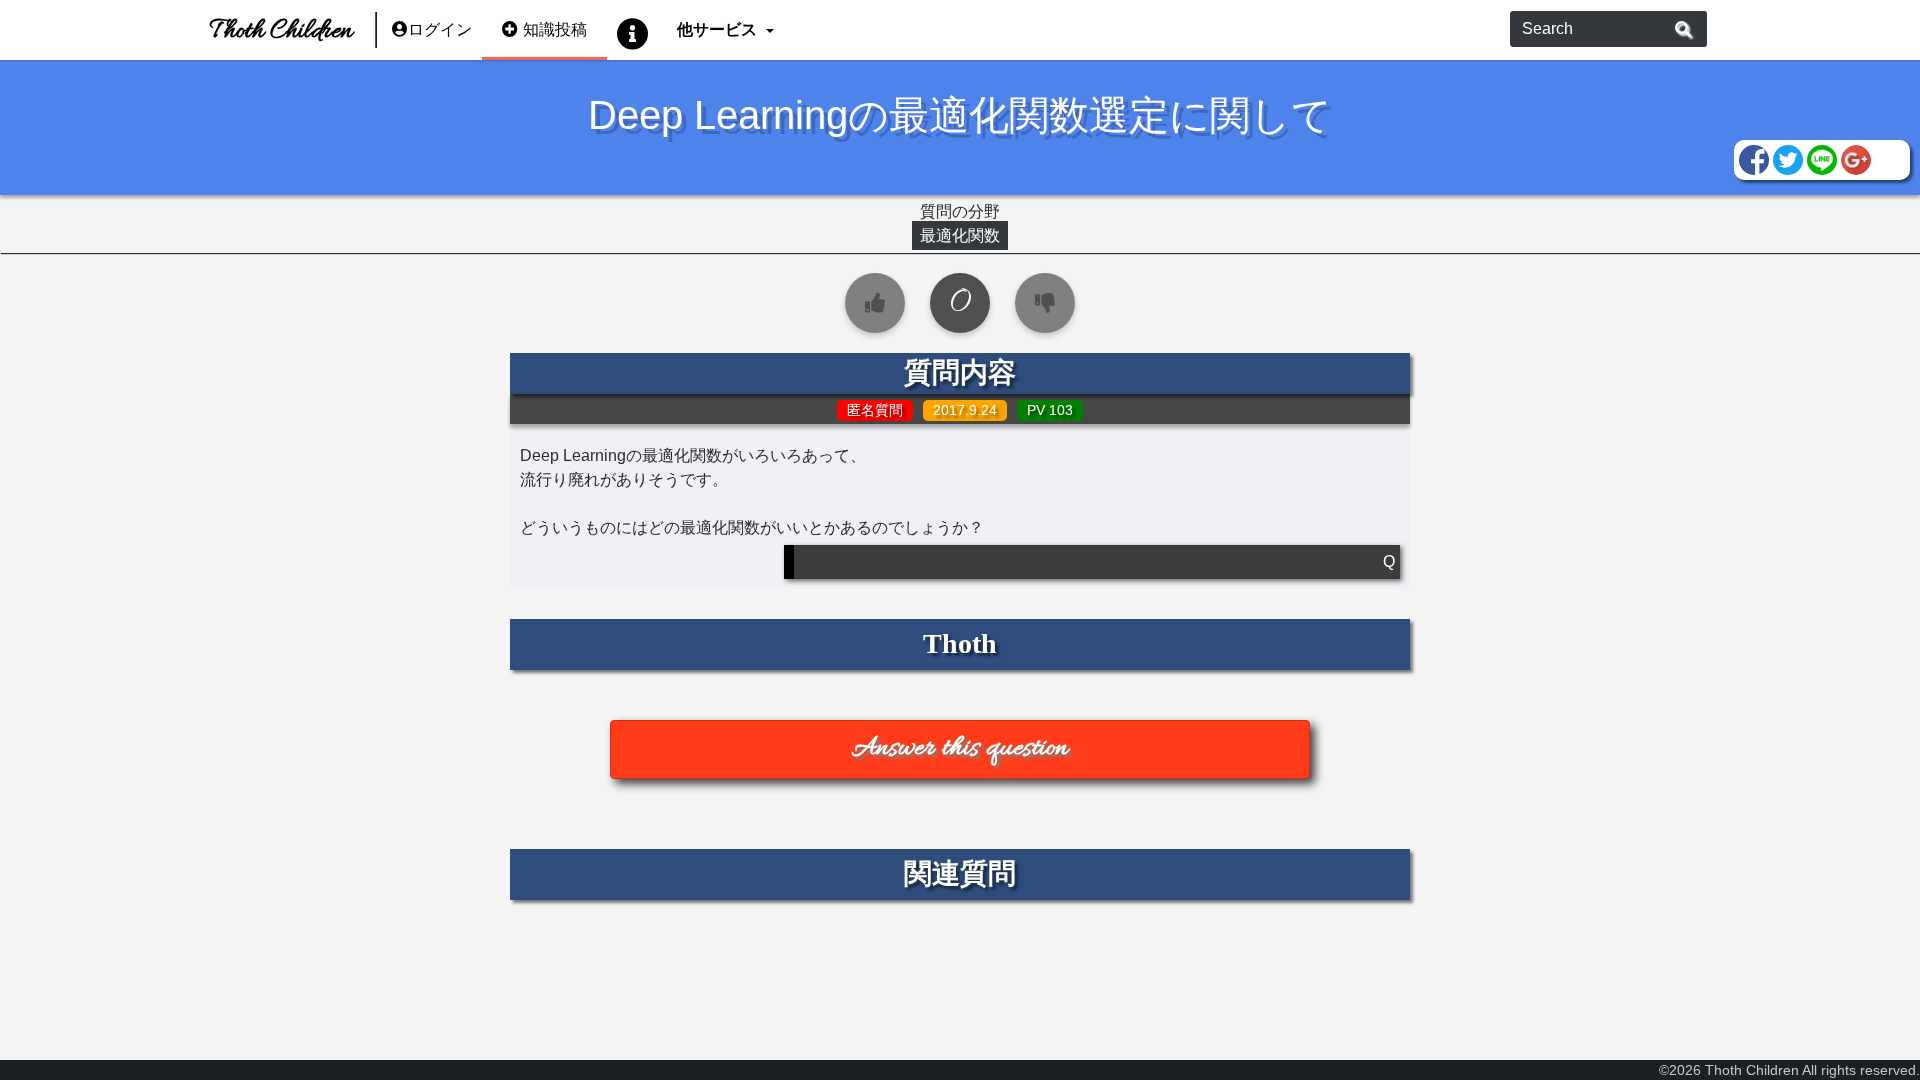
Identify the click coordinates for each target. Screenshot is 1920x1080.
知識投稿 (555, 29)
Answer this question (960, 749)
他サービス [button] (719, 29)
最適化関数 (960, 235)
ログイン (440, 29)
